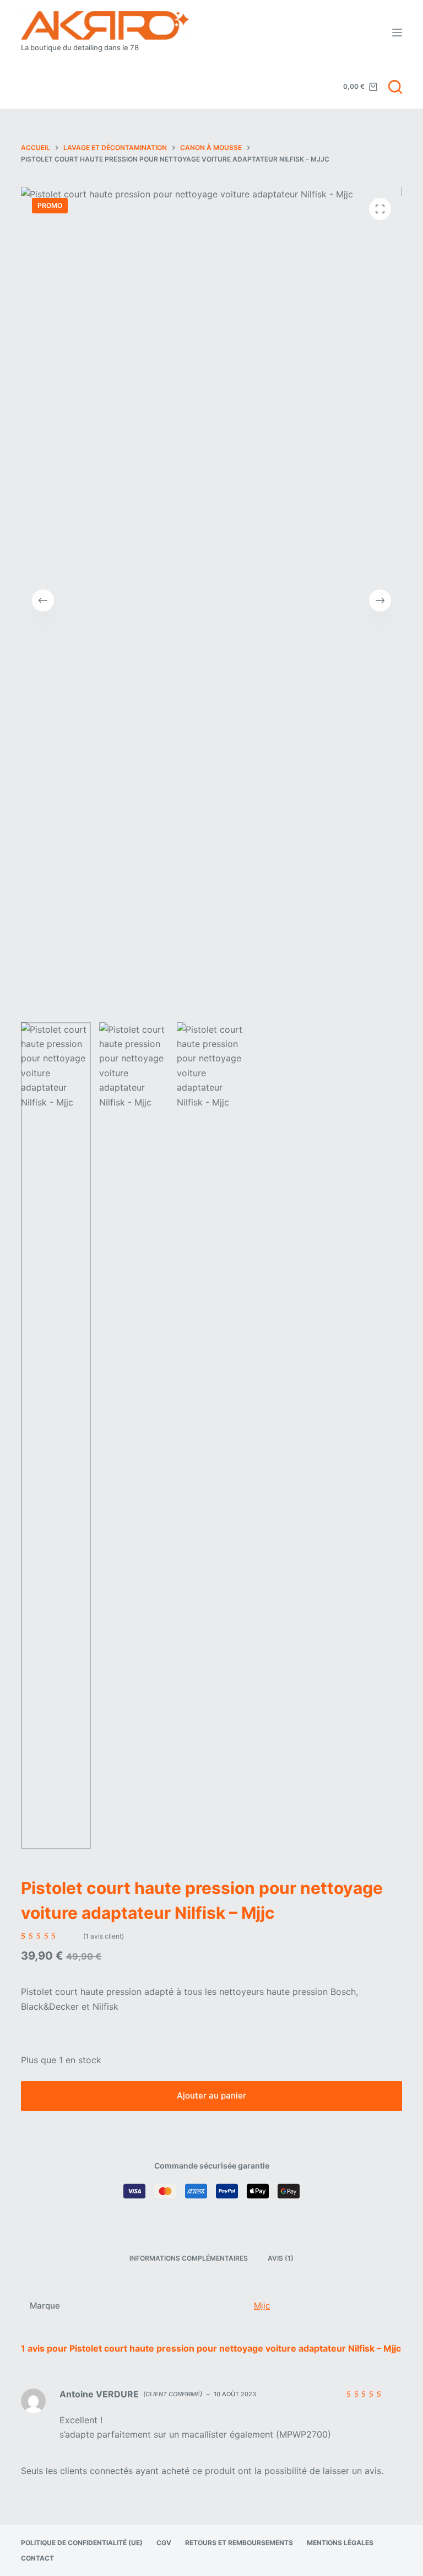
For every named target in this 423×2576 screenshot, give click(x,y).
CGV (164, 2543)
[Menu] (397, 33)
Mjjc (262, 2306)
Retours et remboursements (239, 2543)
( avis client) (104, 1936)
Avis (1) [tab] (281, 2258)
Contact (37, 2558)
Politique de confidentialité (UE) (82, 2543)
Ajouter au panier (211, 2095)
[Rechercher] (395, 87)
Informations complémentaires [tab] (189, 2258)
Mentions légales (340, 2543)
